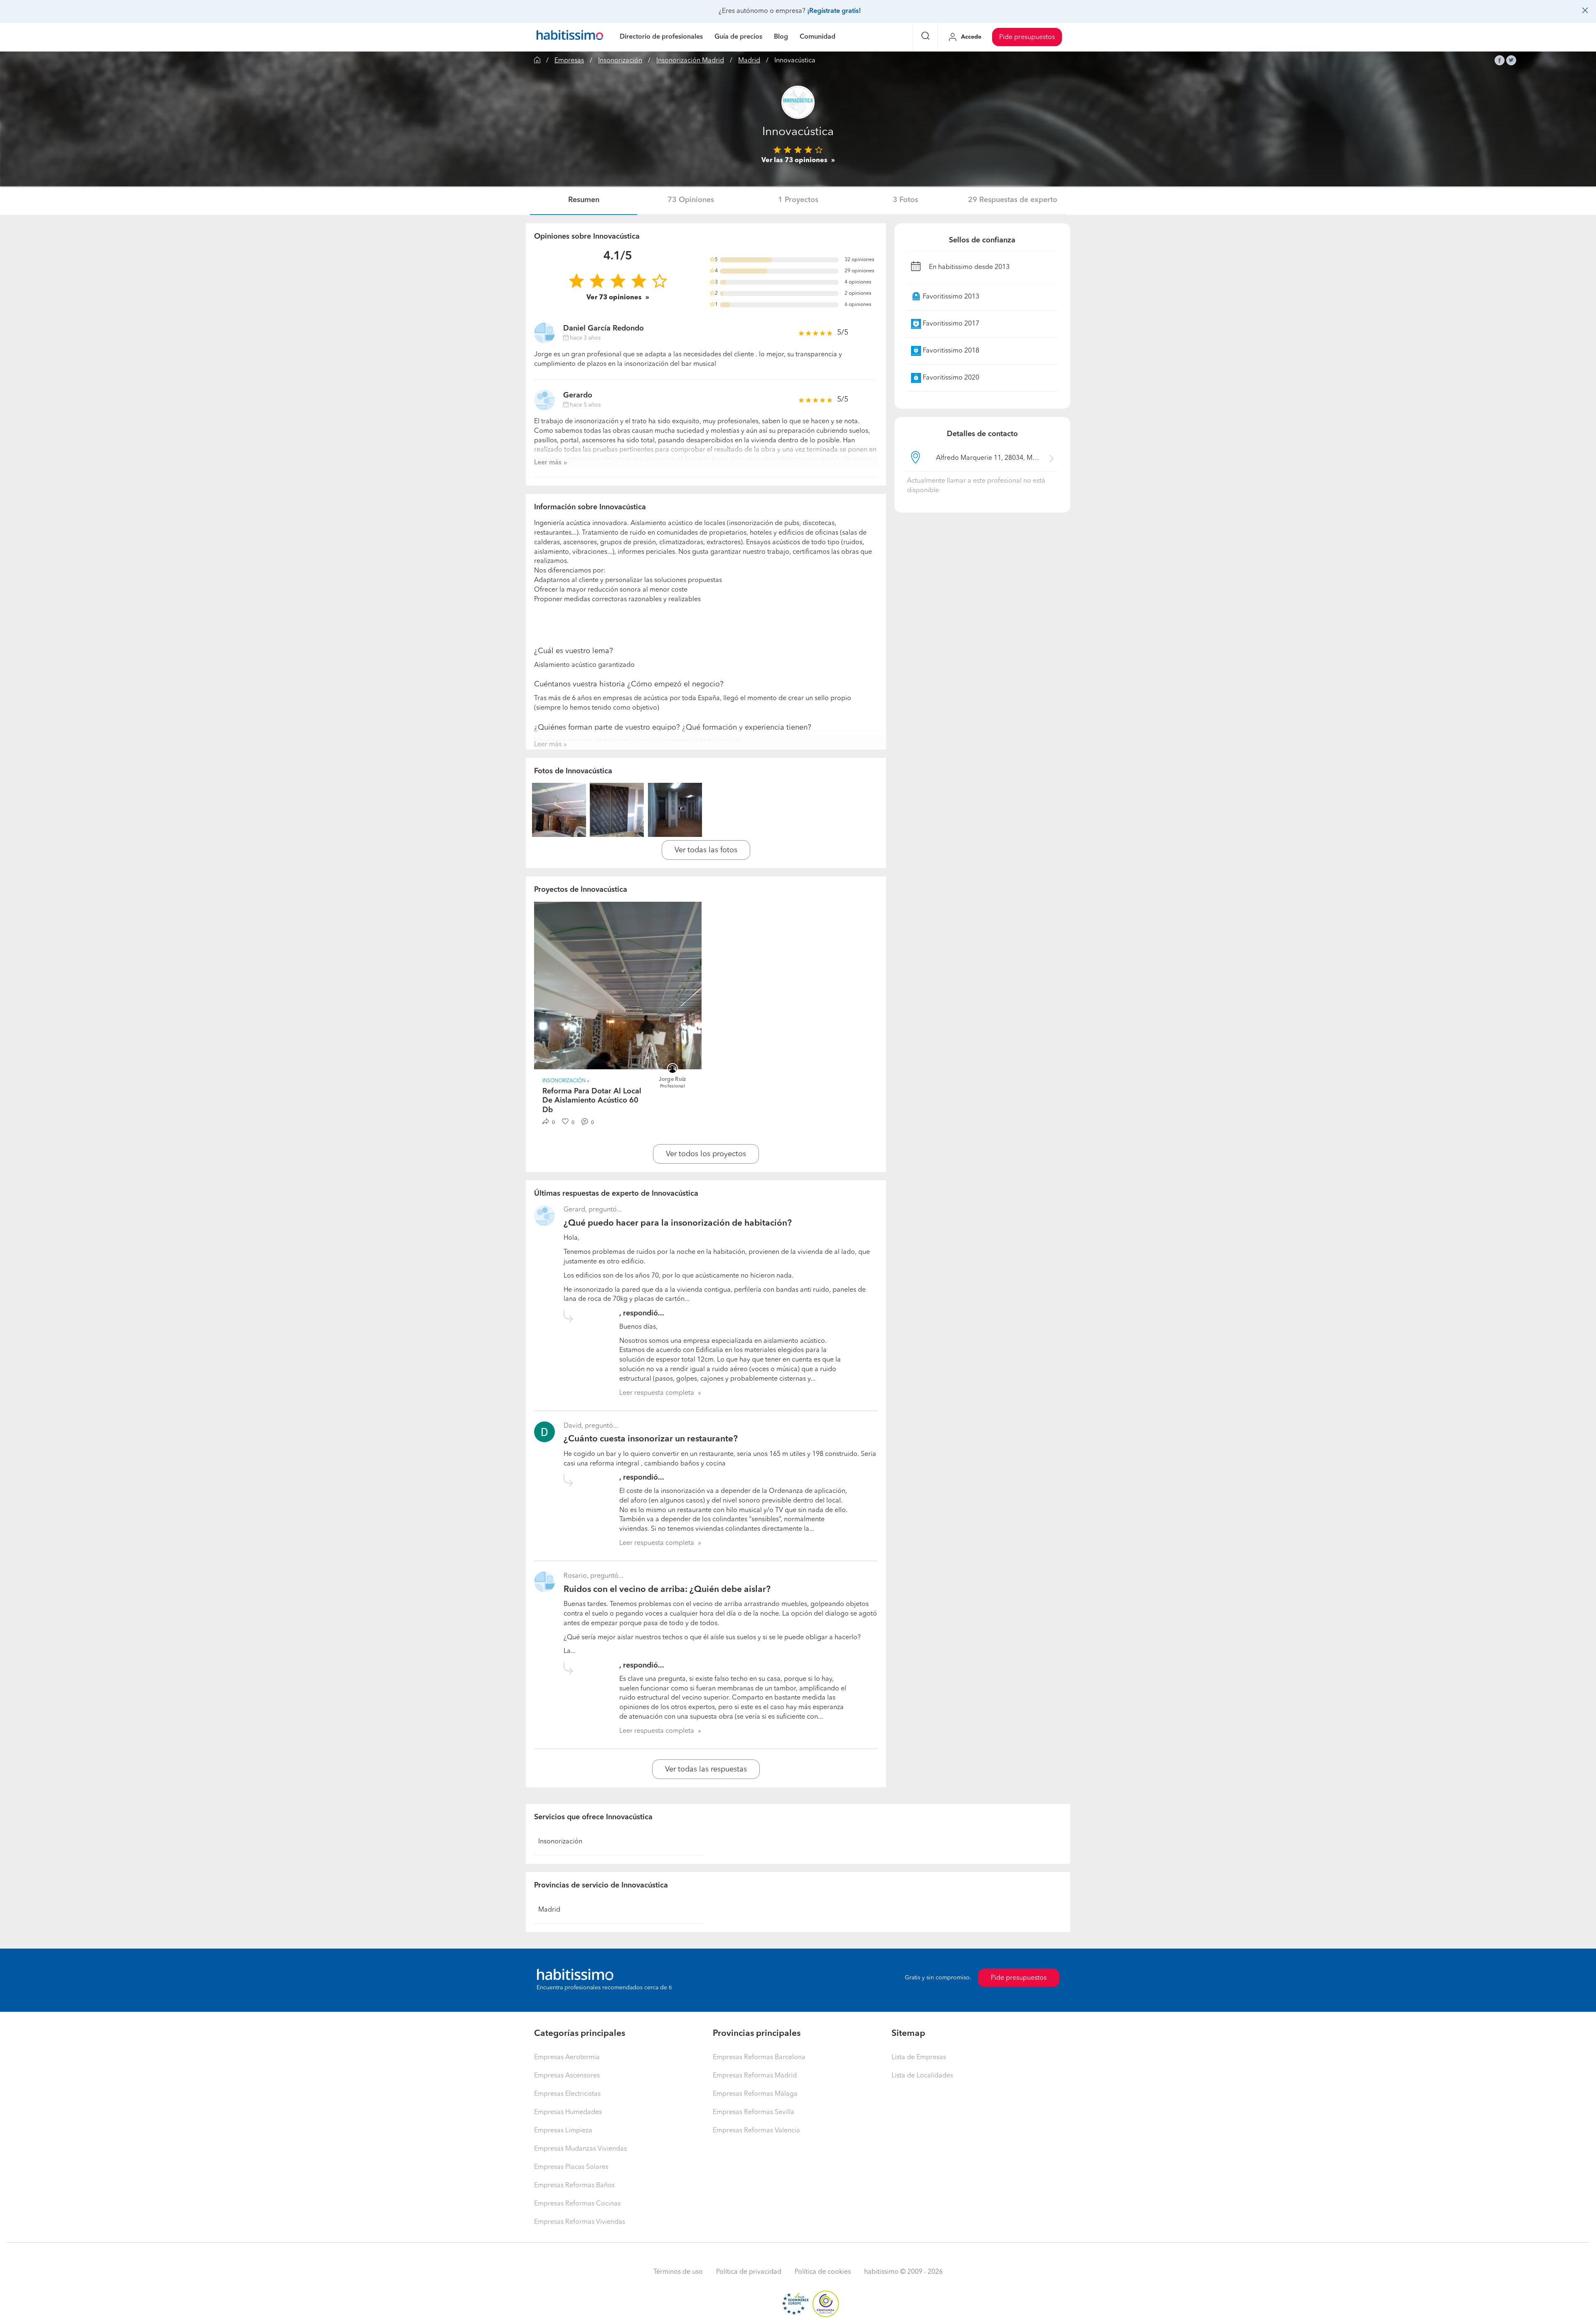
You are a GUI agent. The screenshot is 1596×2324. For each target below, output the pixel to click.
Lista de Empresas (919, 2058)
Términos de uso (678, 2272)
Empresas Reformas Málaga (755, 2094)
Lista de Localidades (922, 2076)
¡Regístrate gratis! (834, 11)
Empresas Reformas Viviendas (580, 2222)
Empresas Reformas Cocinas (577, 2204)
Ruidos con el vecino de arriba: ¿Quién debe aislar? (667, 1590)
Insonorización (620, 61)
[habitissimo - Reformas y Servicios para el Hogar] (570, 37)
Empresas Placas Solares (571, 2167)
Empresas (569, 61)
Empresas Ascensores (567, 2076)
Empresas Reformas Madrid (755, 2076)
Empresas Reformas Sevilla (754, 2112)
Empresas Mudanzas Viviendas (580, 2149)
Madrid (749, 61)
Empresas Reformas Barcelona (759, 2058)
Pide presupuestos (1027, 37)
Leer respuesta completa (657, 1393)
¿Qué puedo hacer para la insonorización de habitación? (678, 1223)
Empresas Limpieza (563, 2131)
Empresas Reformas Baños (574, 2186)
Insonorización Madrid (690, 61)
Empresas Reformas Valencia (756, 2131)
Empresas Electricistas (567, 2094)
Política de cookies (823, 2272)
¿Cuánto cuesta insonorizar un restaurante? (651, 1439)
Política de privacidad (749, 2272)
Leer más (548, 463)
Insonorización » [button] (566, 1081)
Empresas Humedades (568, 2112)
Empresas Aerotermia (567, 2058)
